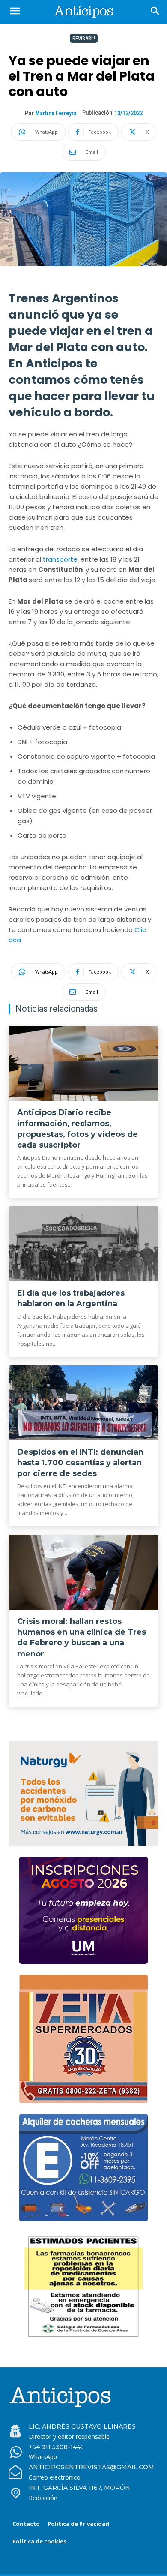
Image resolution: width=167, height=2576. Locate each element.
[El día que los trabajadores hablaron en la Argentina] (83, 1244)
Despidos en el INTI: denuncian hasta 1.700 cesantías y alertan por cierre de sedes (80, 1463)
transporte (60, 559)
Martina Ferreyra (56, 113)
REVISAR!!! (84, 38)
